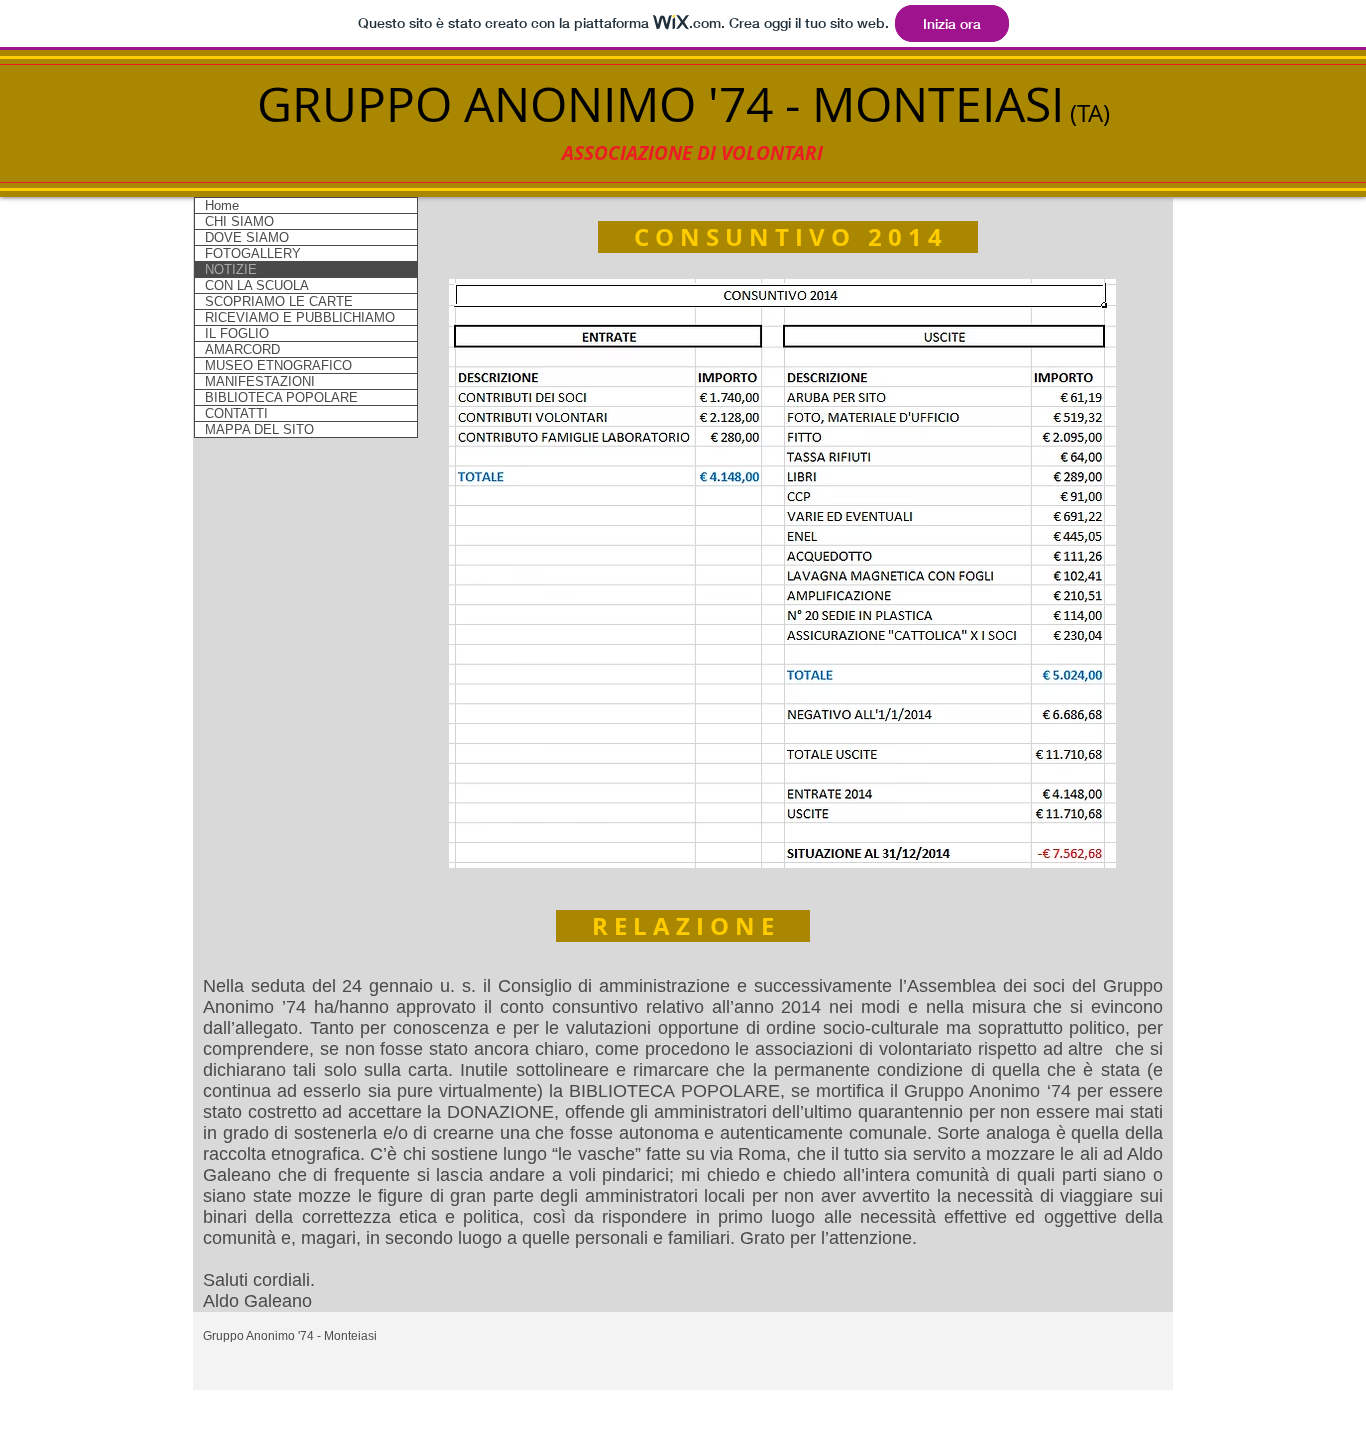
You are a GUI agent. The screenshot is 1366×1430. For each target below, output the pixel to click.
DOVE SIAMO (247, 237)
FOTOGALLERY (253, 253)
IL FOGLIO (237, 333)
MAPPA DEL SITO (259, 429)
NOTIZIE (231, 269)
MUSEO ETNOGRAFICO (278, 365)
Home (222, 205)
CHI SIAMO (239, 221)
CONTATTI (236, 413)
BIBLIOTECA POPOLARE (281, 397)
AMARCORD (242, 349)
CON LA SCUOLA (257, 285)
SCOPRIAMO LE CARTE (279, 301)
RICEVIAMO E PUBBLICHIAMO (300, 317)
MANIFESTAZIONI (260, 381)
